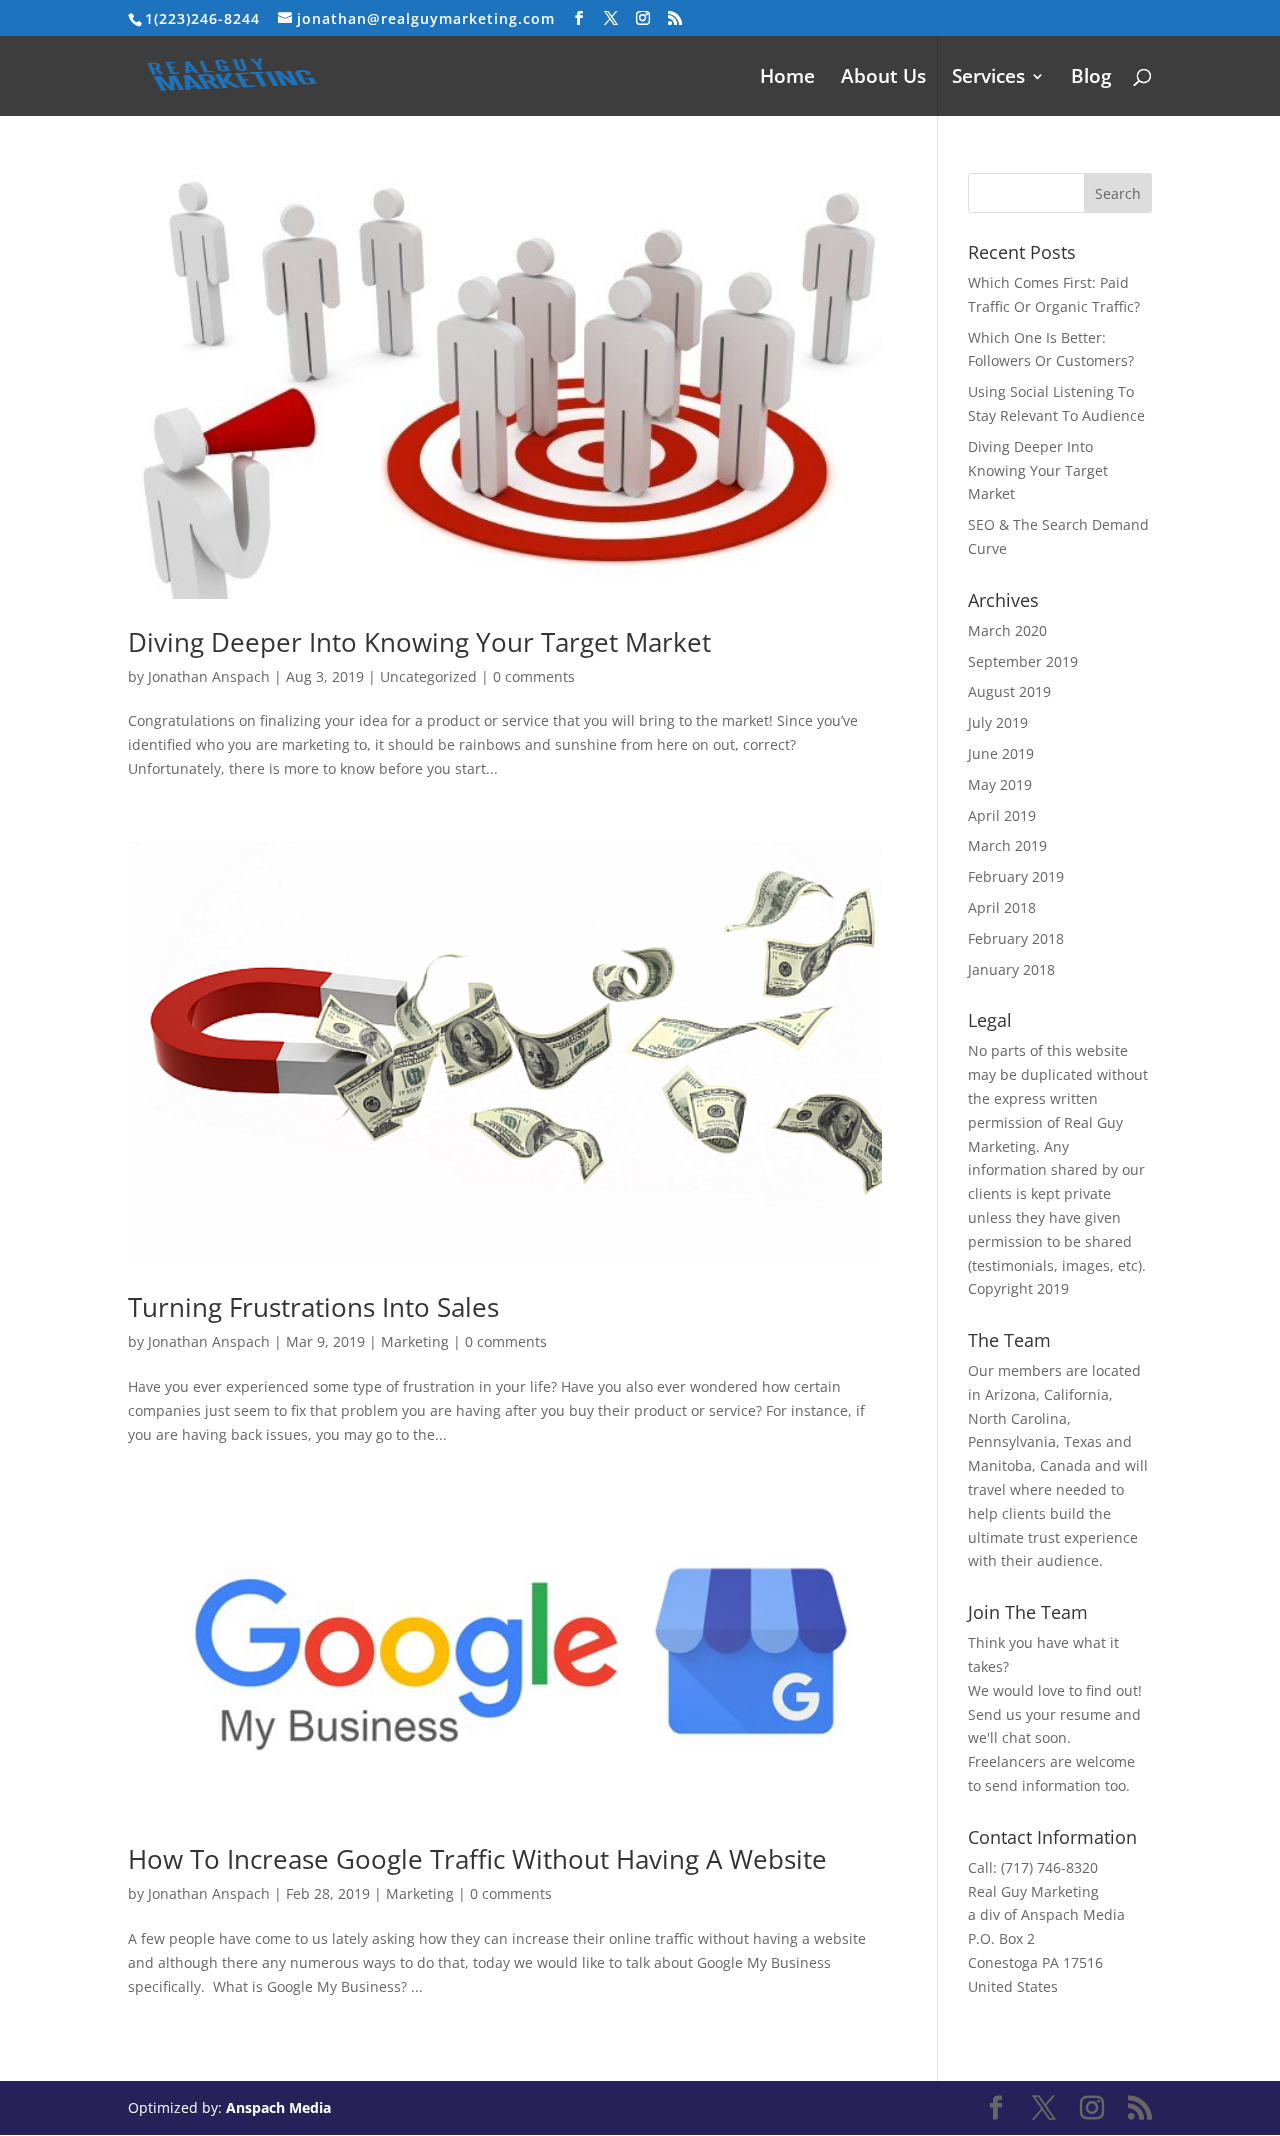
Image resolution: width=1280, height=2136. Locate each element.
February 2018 (1016, 938)
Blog (1091, 79)
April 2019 (1002, 815)
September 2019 (1023, 661)
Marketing (415, 1341)
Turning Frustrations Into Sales (313, 1307)
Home (787, 79)
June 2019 (1001, 753)
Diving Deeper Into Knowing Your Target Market (419, 642)
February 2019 (1016, 876)
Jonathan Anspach (209, 676)
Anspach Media (278, 2107)
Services (988, 79)
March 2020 (1007, 630)
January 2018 (1011, 969)
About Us (883, 79)
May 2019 (1000, 784)
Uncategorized (428, 676)
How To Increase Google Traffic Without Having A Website (477, 1859)
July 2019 (998, 722)
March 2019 (1007, 845)
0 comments (534, 676)
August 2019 (1009, 691)
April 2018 (1002, 907)
